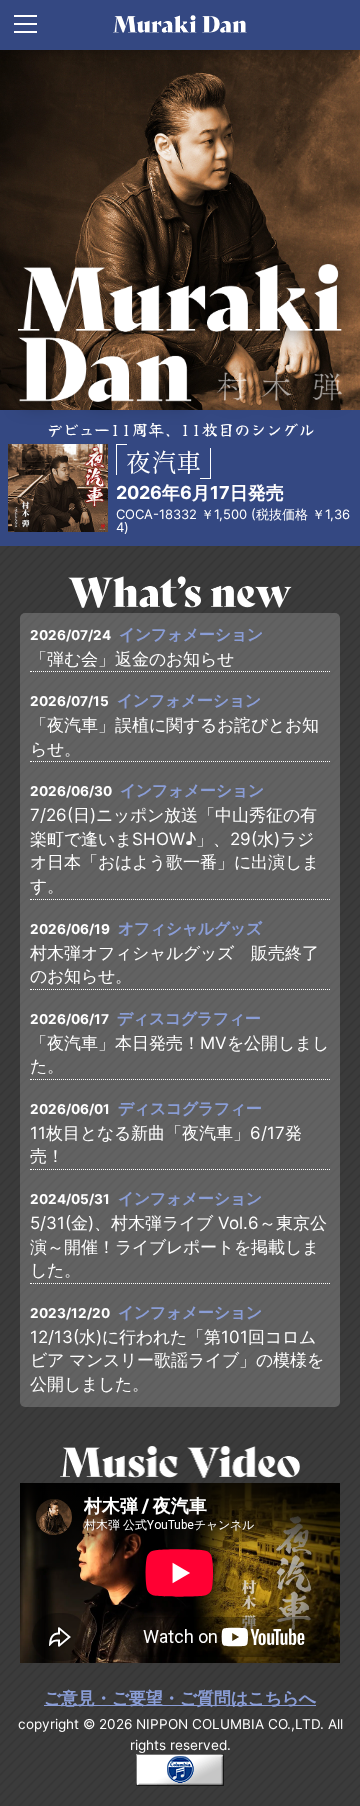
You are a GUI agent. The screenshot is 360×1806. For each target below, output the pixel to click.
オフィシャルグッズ (190, 928)
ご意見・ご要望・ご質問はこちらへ (180, 1698)
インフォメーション (191, 634)
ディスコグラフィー (189, 1018)
